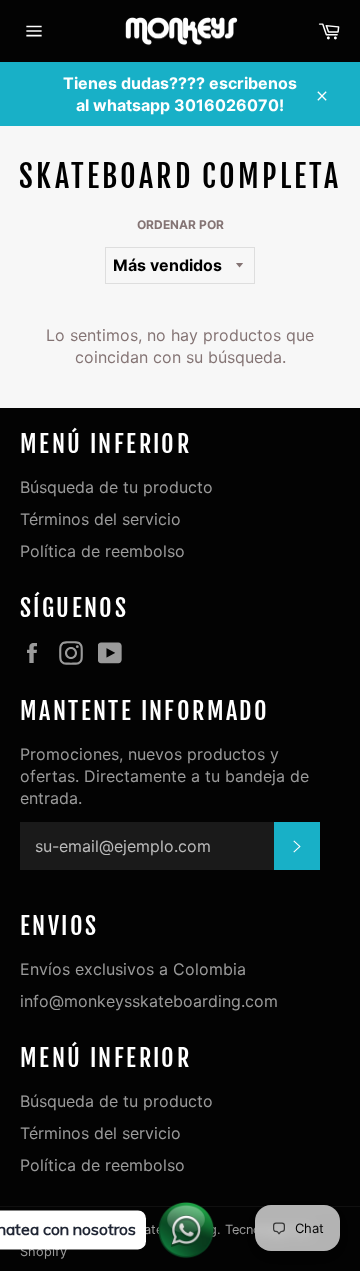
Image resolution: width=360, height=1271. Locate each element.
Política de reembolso (102, 551)
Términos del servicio (100, 519)
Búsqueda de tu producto (116, 487)
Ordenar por (180, 224)
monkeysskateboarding (146, 1229)
